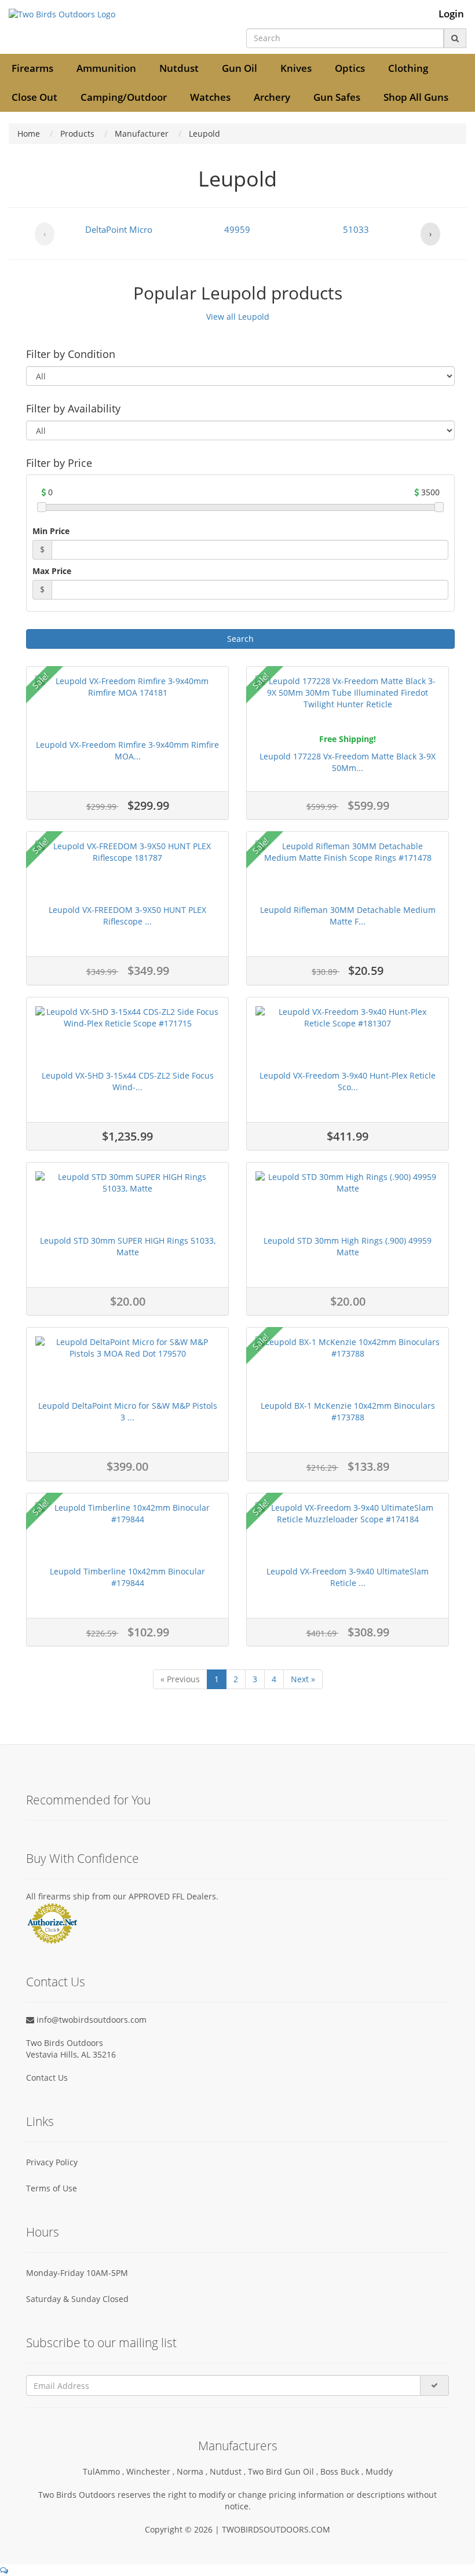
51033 (356, 229)
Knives (296, 68)
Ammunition (106, 68)
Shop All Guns (416, 97)
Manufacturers (238, 2446)
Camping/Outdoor (124, 97)
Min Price (51, 531)
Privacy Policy (52, 2162)
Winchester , (151, 2471)
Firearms (32, 68)
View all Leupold (238, 317)
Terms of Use (52, 2188)
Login (451, 14)
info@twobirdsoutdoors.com (90, 2020)
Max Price (52, 571)
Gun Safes (337, 97)
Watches (210, 97)
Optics (350, 68)
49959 (237, 229)
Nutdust (179, 68)
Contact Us (47, 2078)
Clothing (408, 68)
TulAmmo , (105, 2471)
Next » (303, 1679)
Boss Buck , (343, 2471)
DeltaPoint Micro (119, 229)
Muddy (379, 2471)
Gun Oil (240, 68)
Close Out (34, 97)
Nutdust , (229, 2471)
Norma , (193, 2471)
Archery (272, 97)
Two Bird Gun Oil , (284, 2471)
